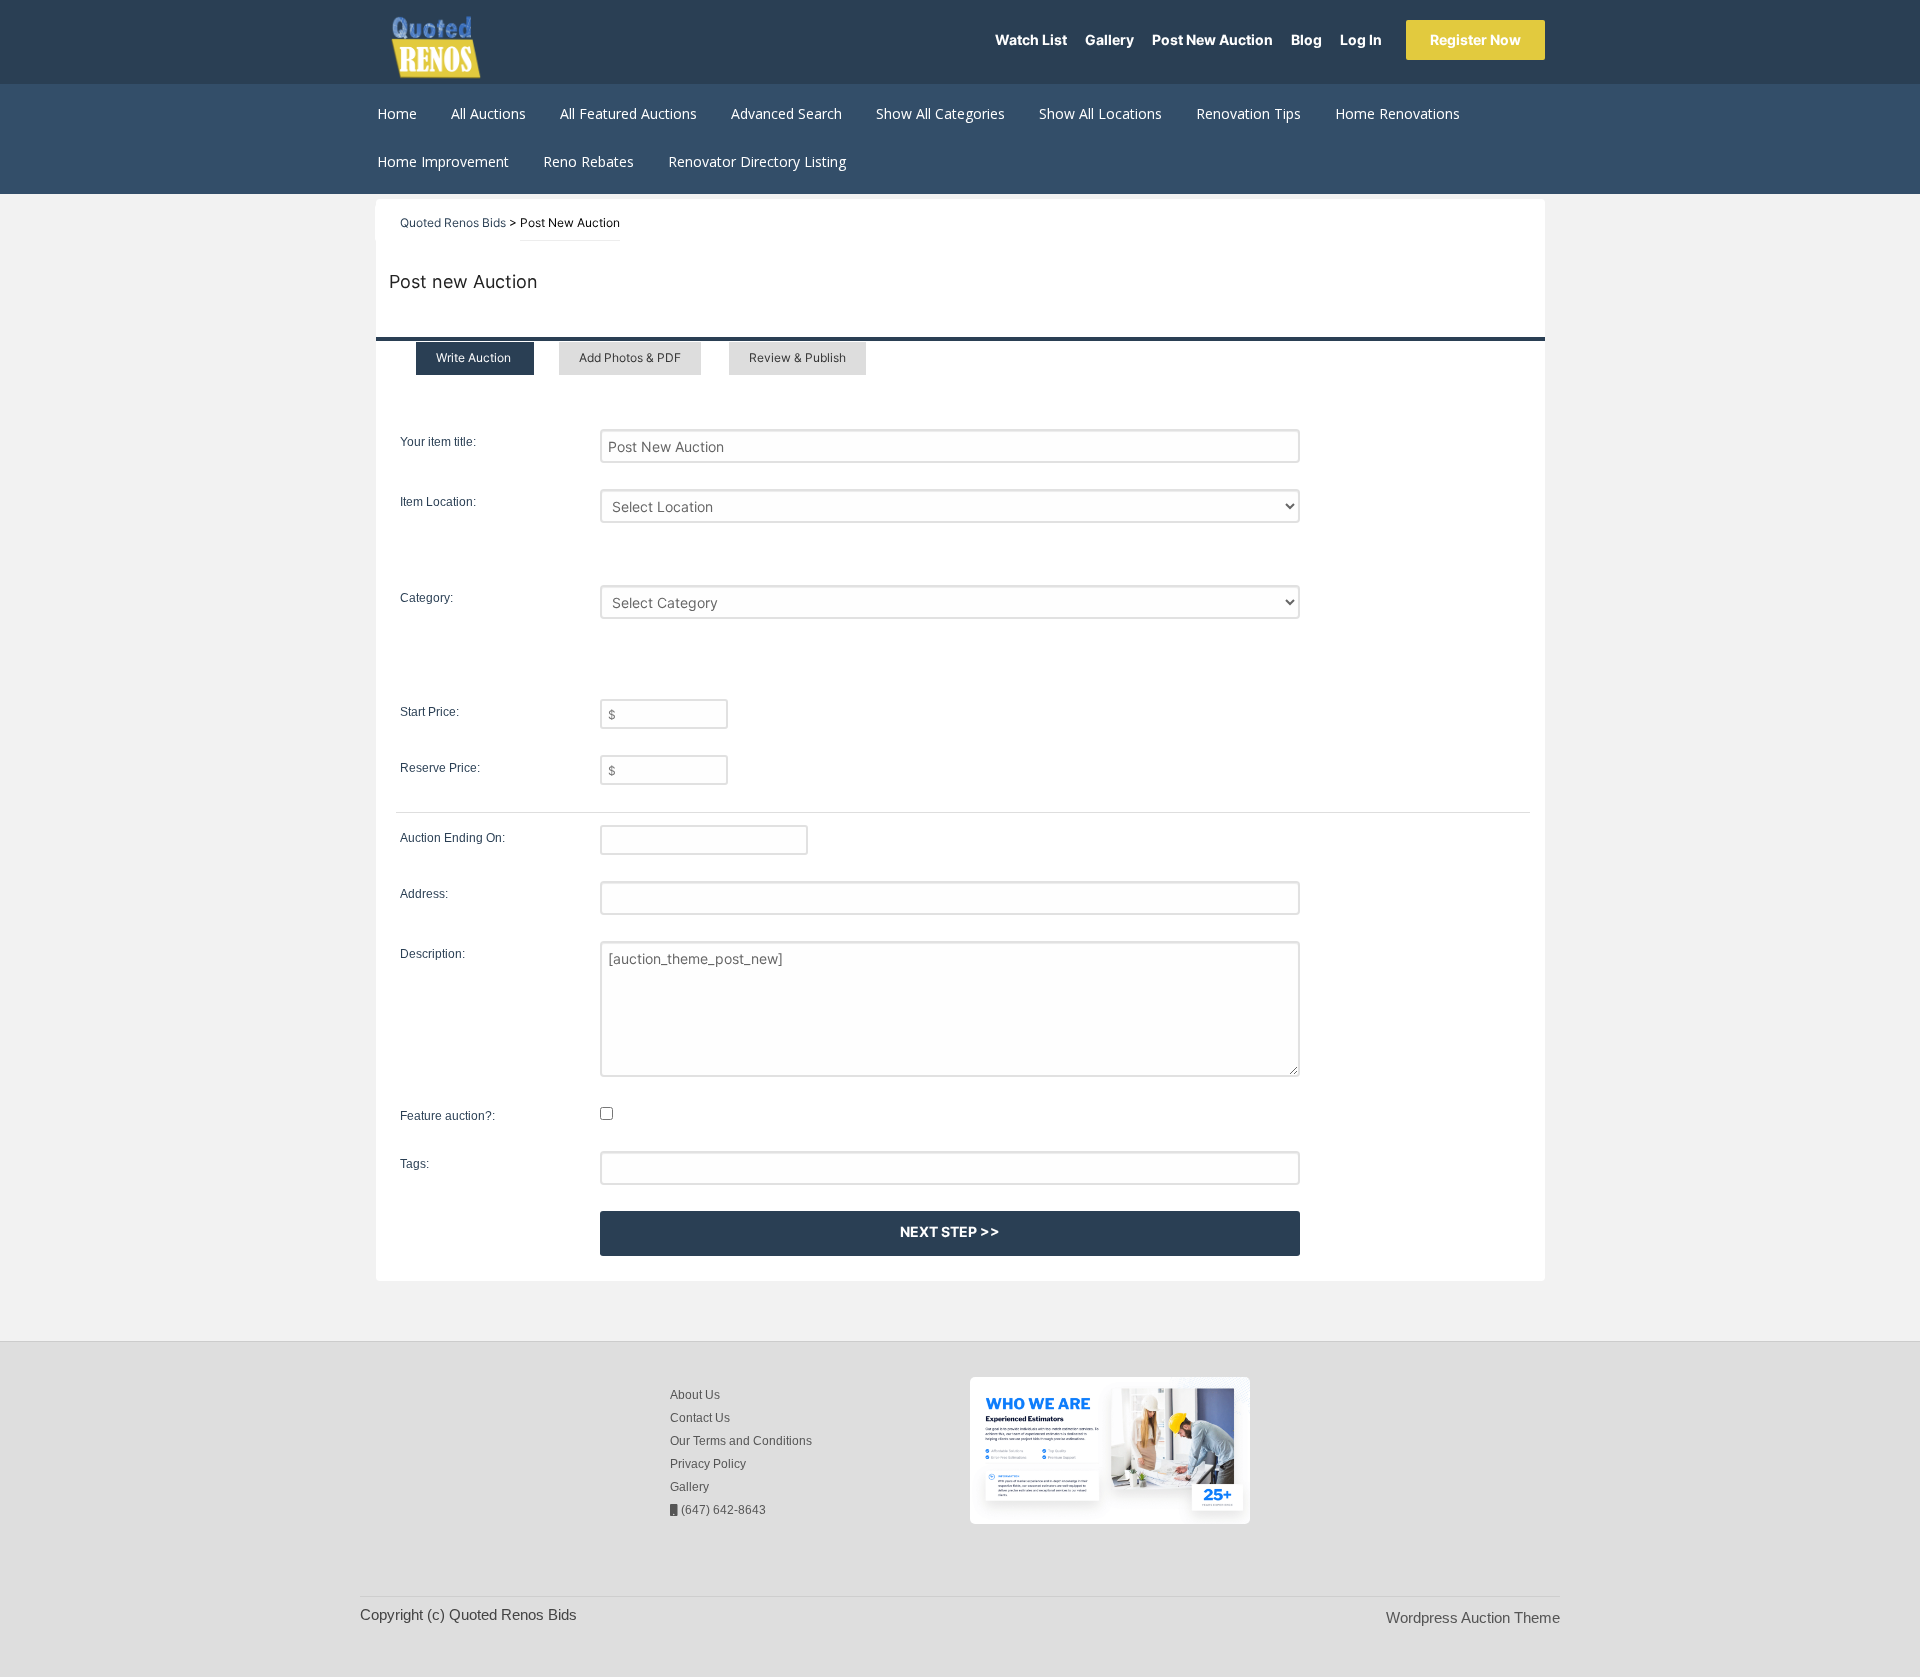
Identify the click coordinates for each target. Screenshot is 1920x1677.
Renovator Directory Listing (757, 161)
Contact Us (700, 1418)
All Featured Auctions (628, 113)
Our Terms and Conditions (741, 1441)
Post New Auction (1212, 39)
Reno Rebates (588, 161)
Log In (1361, 39)
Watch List (1031, 39)
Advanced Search (786, 113)
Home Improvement (443, 161)
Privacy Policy (708, 1464)
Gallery (1109, 39)
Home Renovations (1397, 113)
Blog (1306, 39)
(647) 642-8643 (722, 1510)
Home (397, 113)
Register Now (1475, 39)
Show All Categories (940, 113)
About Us (695, 1395)
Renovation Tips (1248, 113)
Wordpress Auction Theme (1473, 1617)
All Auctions (488, 113)
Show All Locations (1100, 113)
